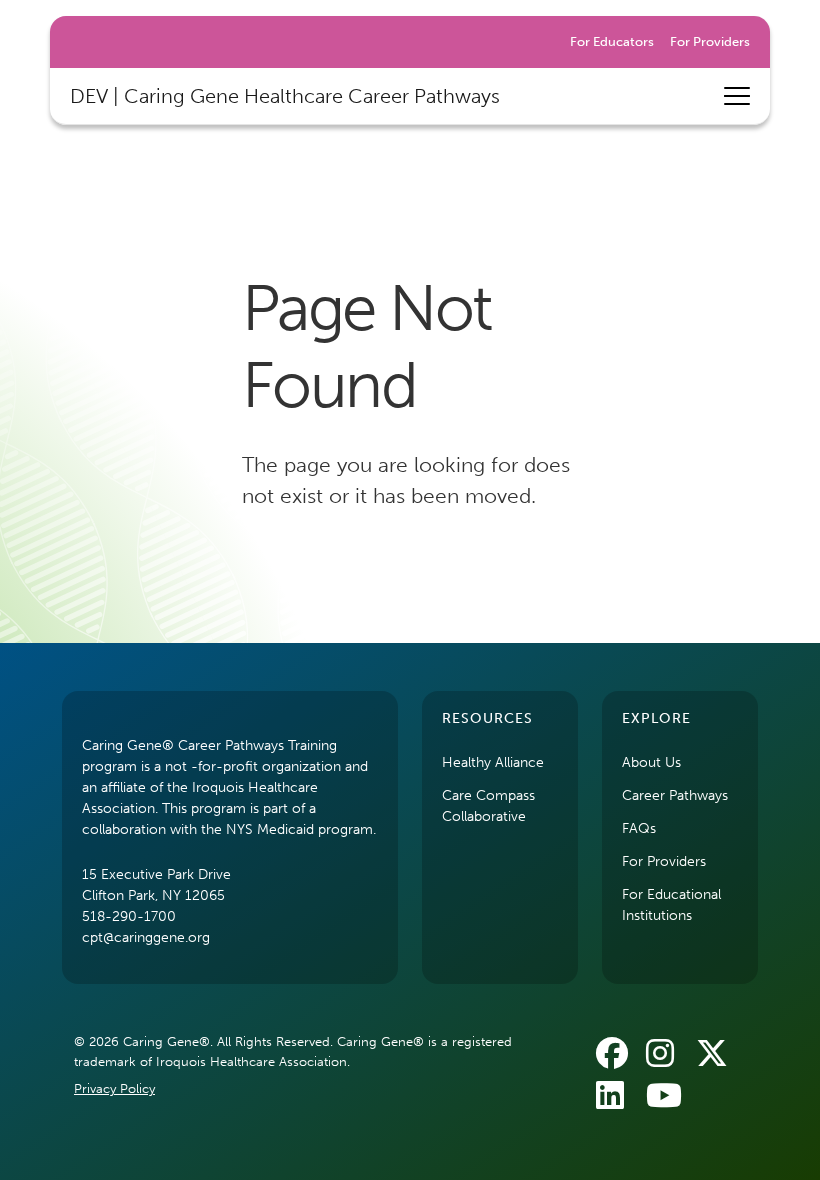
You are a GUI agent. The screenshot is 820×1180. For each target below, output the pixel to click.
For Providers (710, 41)
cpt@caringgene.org (146, 937)
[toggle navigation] (737, 96)
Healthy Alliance (493, 762)
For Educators (612, 41)
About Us (651, 762)
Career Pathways (675, 795)
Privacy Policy (114, 1088)
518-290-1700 (129, 916)
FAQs (639, 828)
